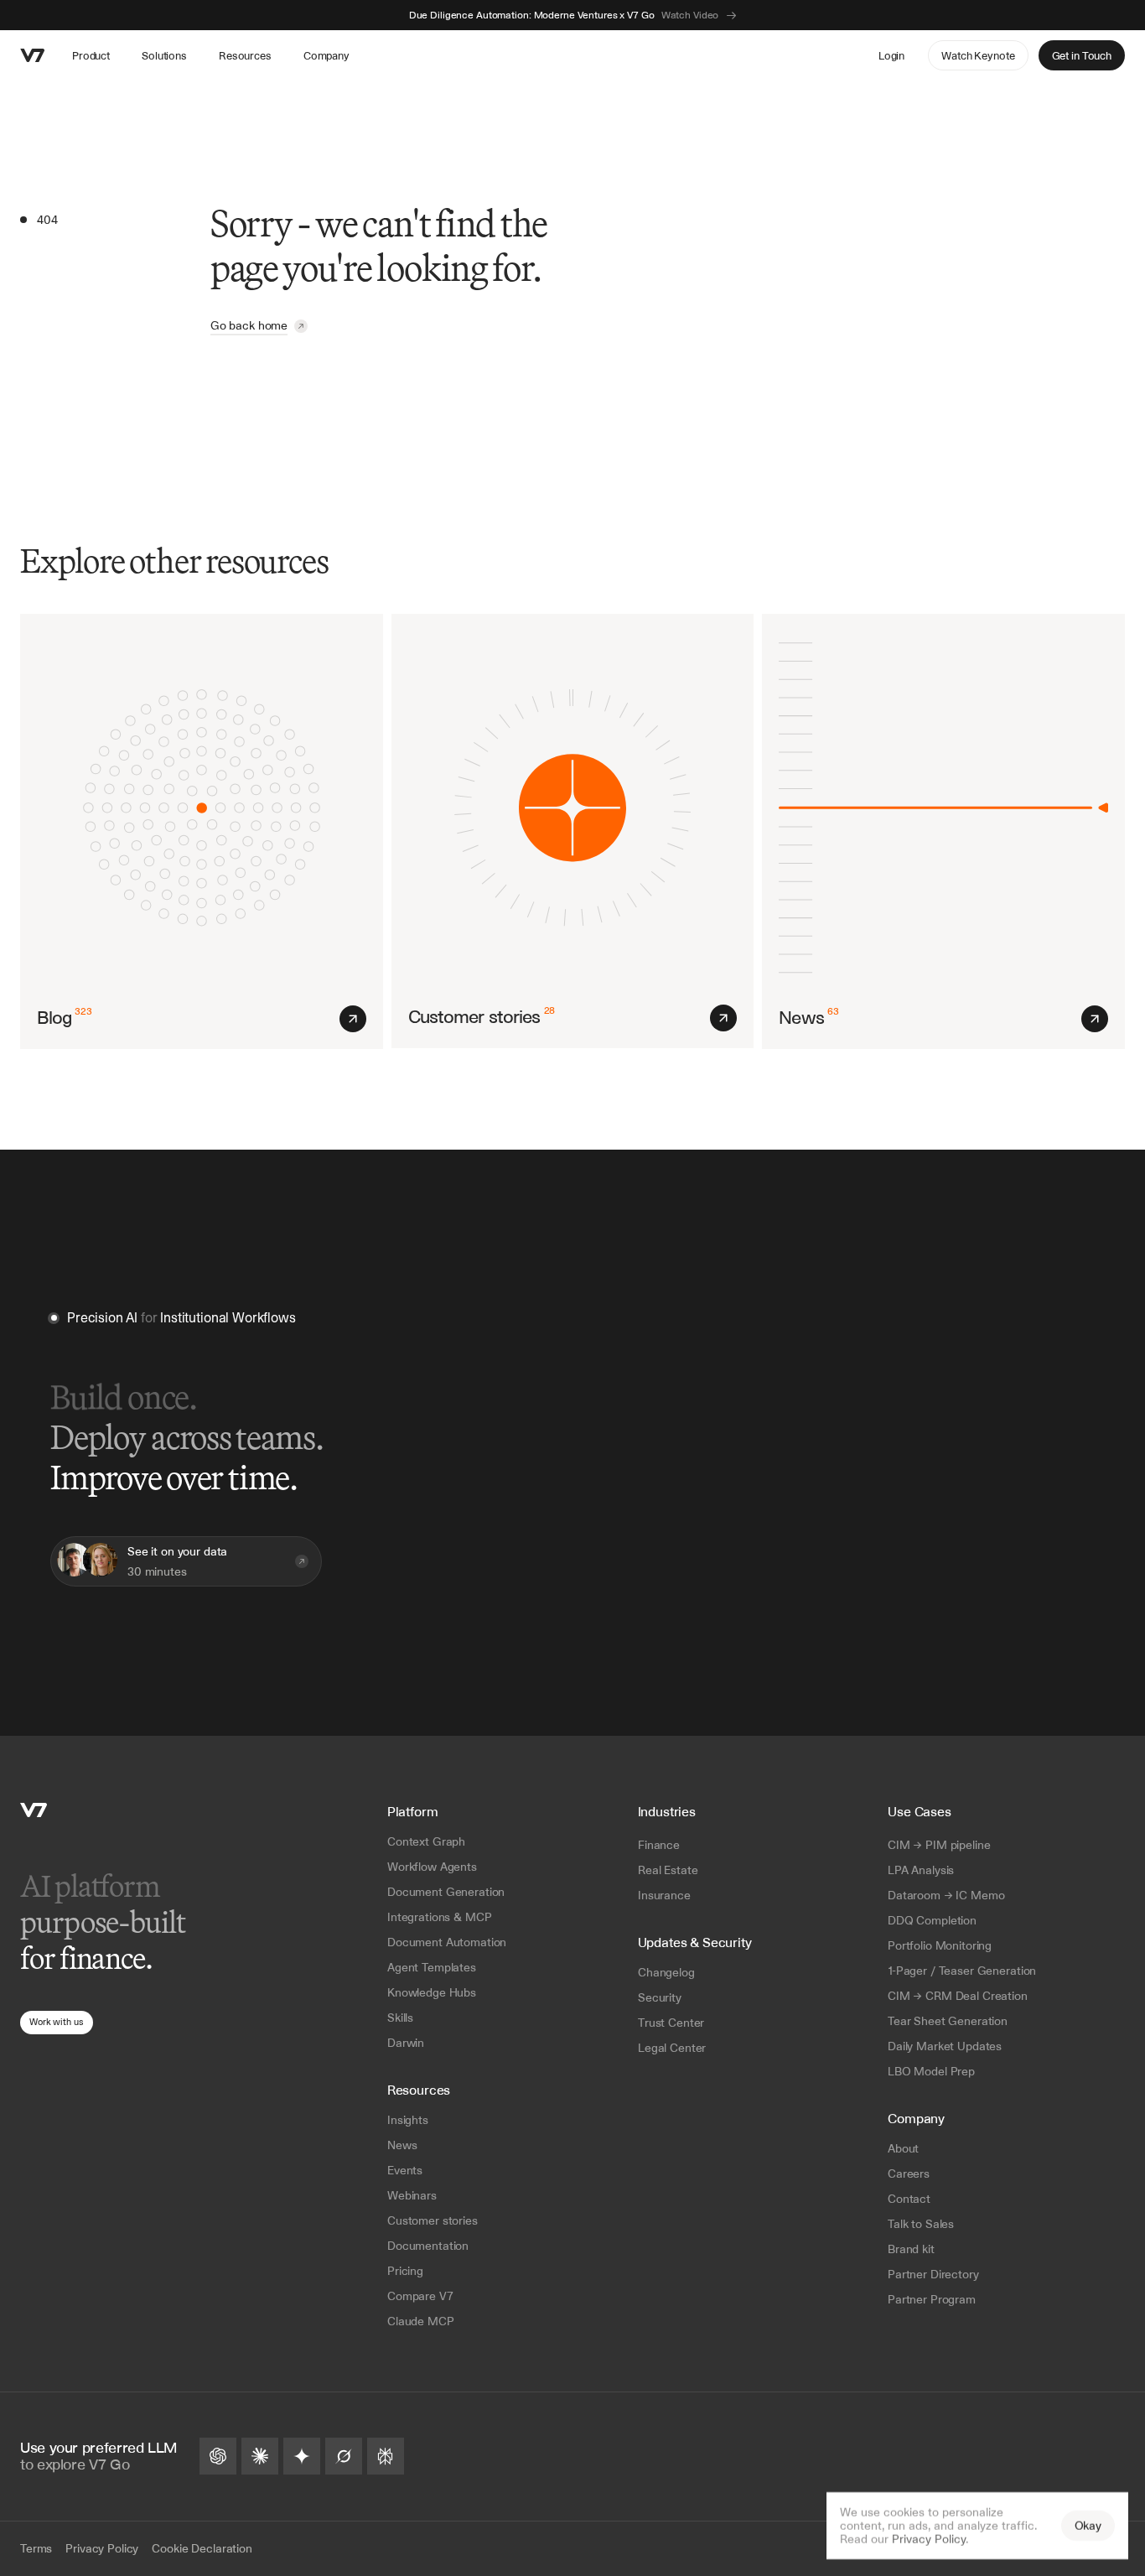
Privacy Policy (929, 2539)
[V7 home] (33, 55)
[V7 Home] (34, 1810)
